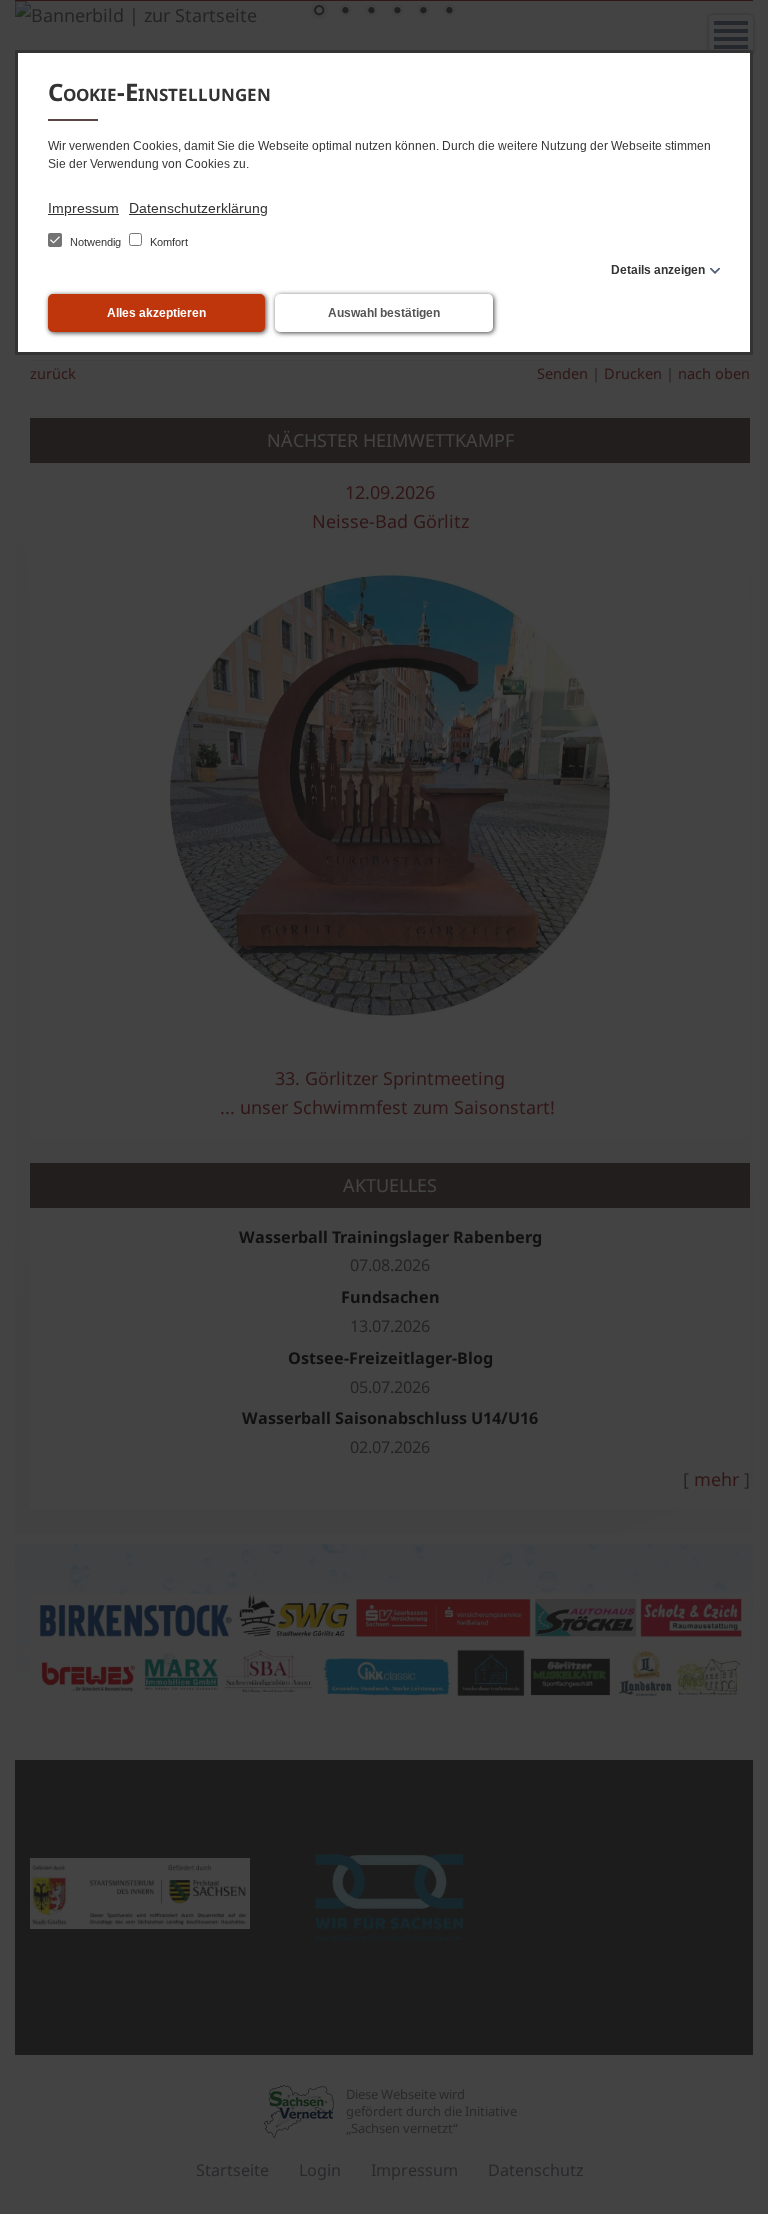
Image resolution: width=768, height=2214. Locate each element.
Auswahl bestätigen (384, 313)
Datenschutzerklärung (198, 208)
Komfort (167, 242)
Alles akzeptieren (156, 313)
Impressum (83, 208)
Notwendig (95, 242)
